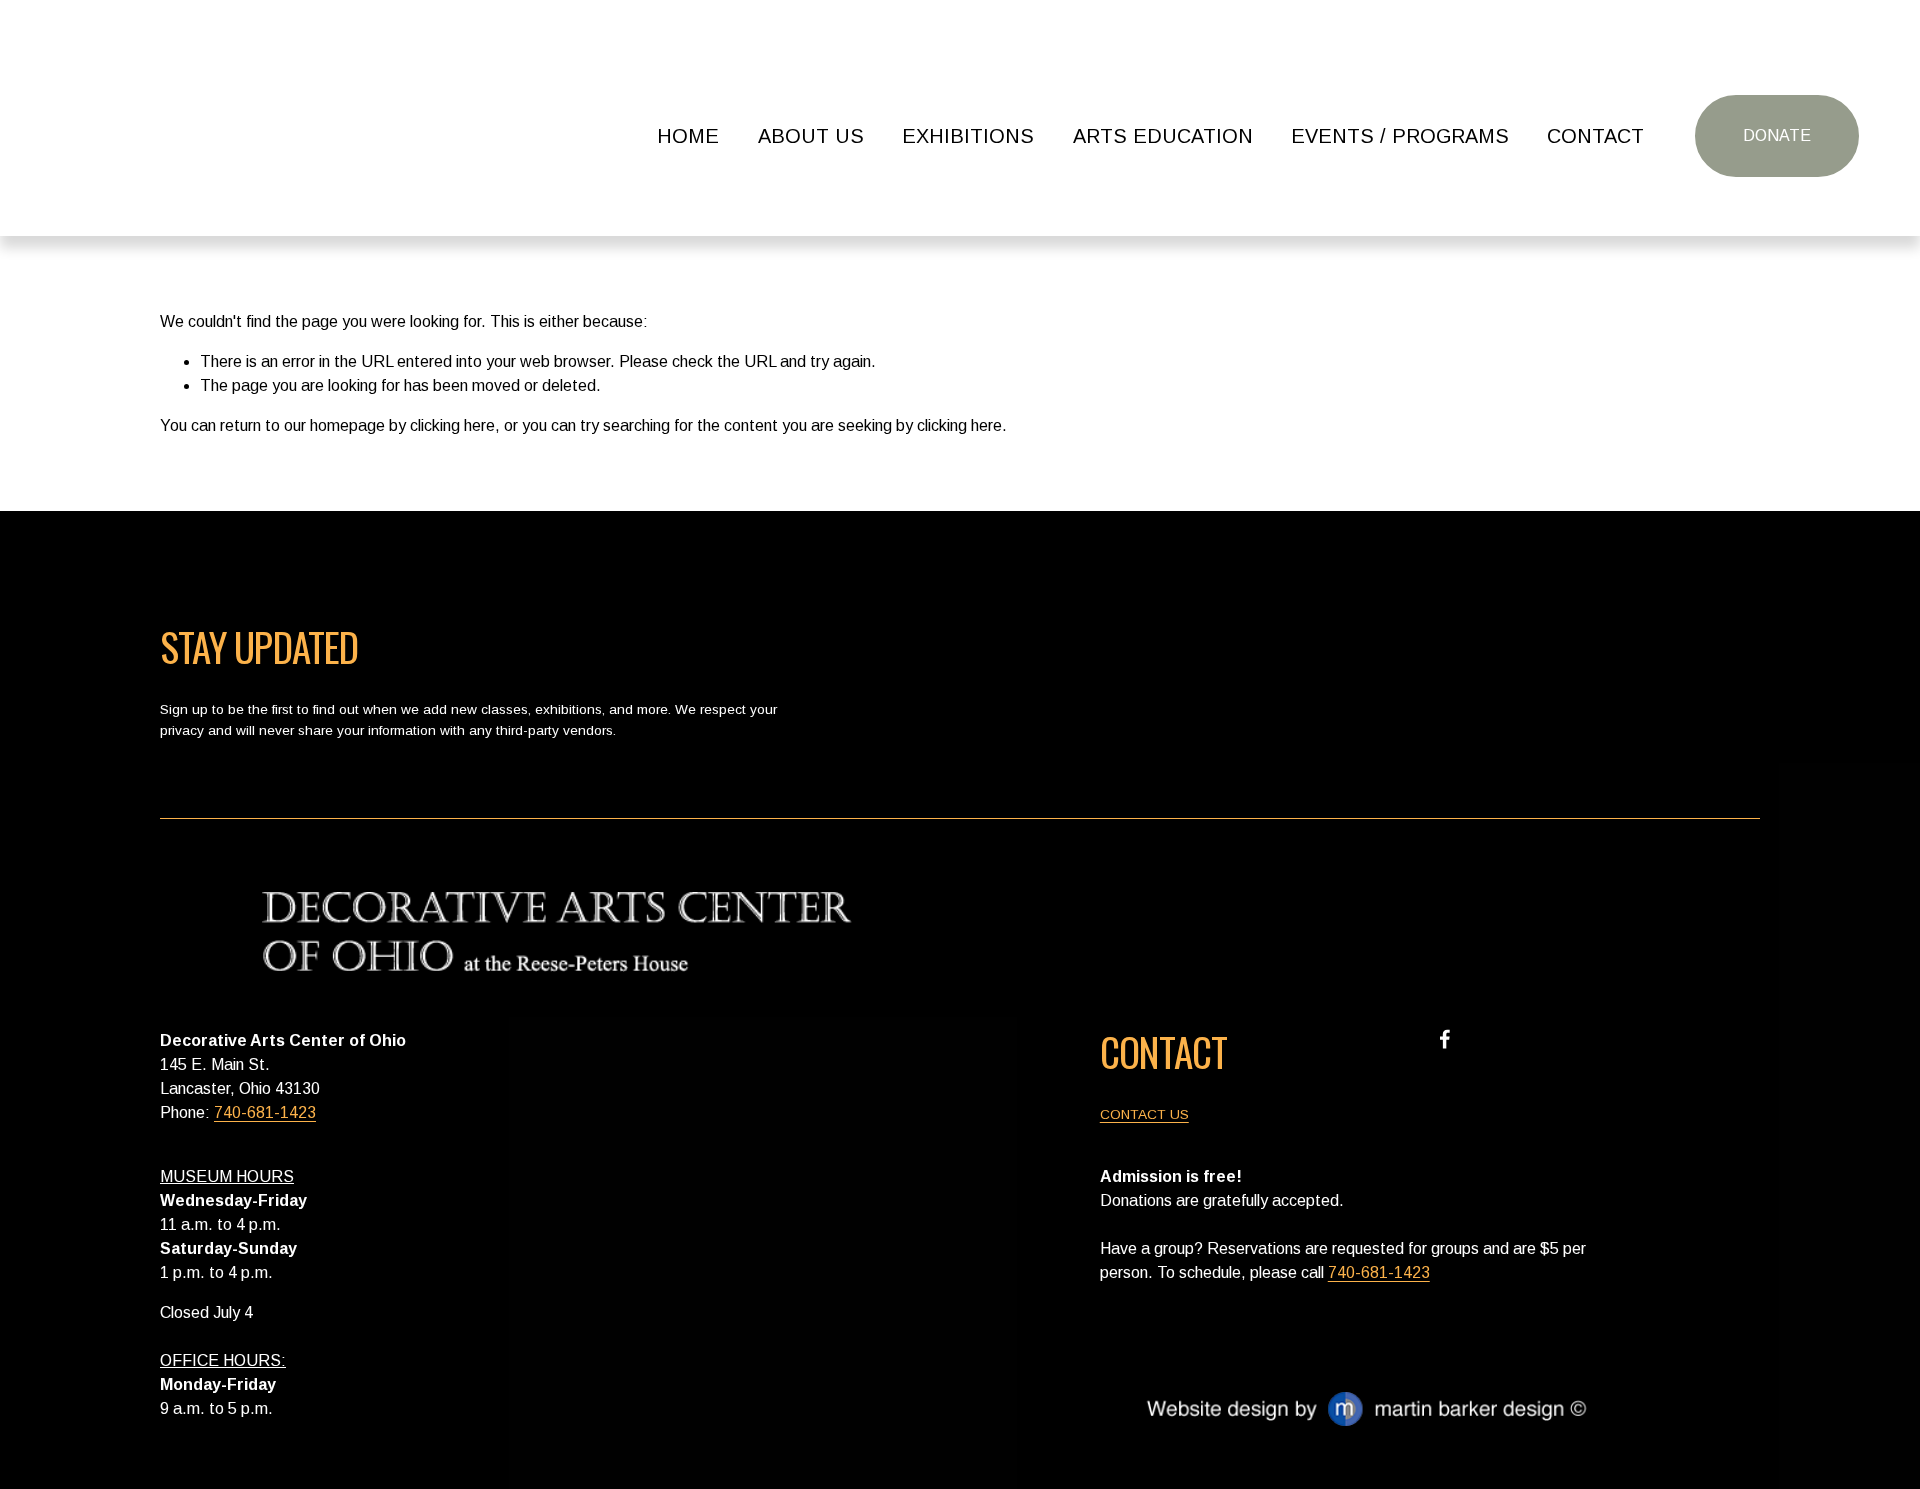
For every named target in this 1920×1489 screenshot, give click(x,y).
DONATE (1777, 135)
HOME (688, 136)
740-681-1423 (265, 1112)
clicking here (452, 425)
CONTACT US (1144, 1114)
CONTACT (1595, 136)
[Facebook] (1445, 1039)
